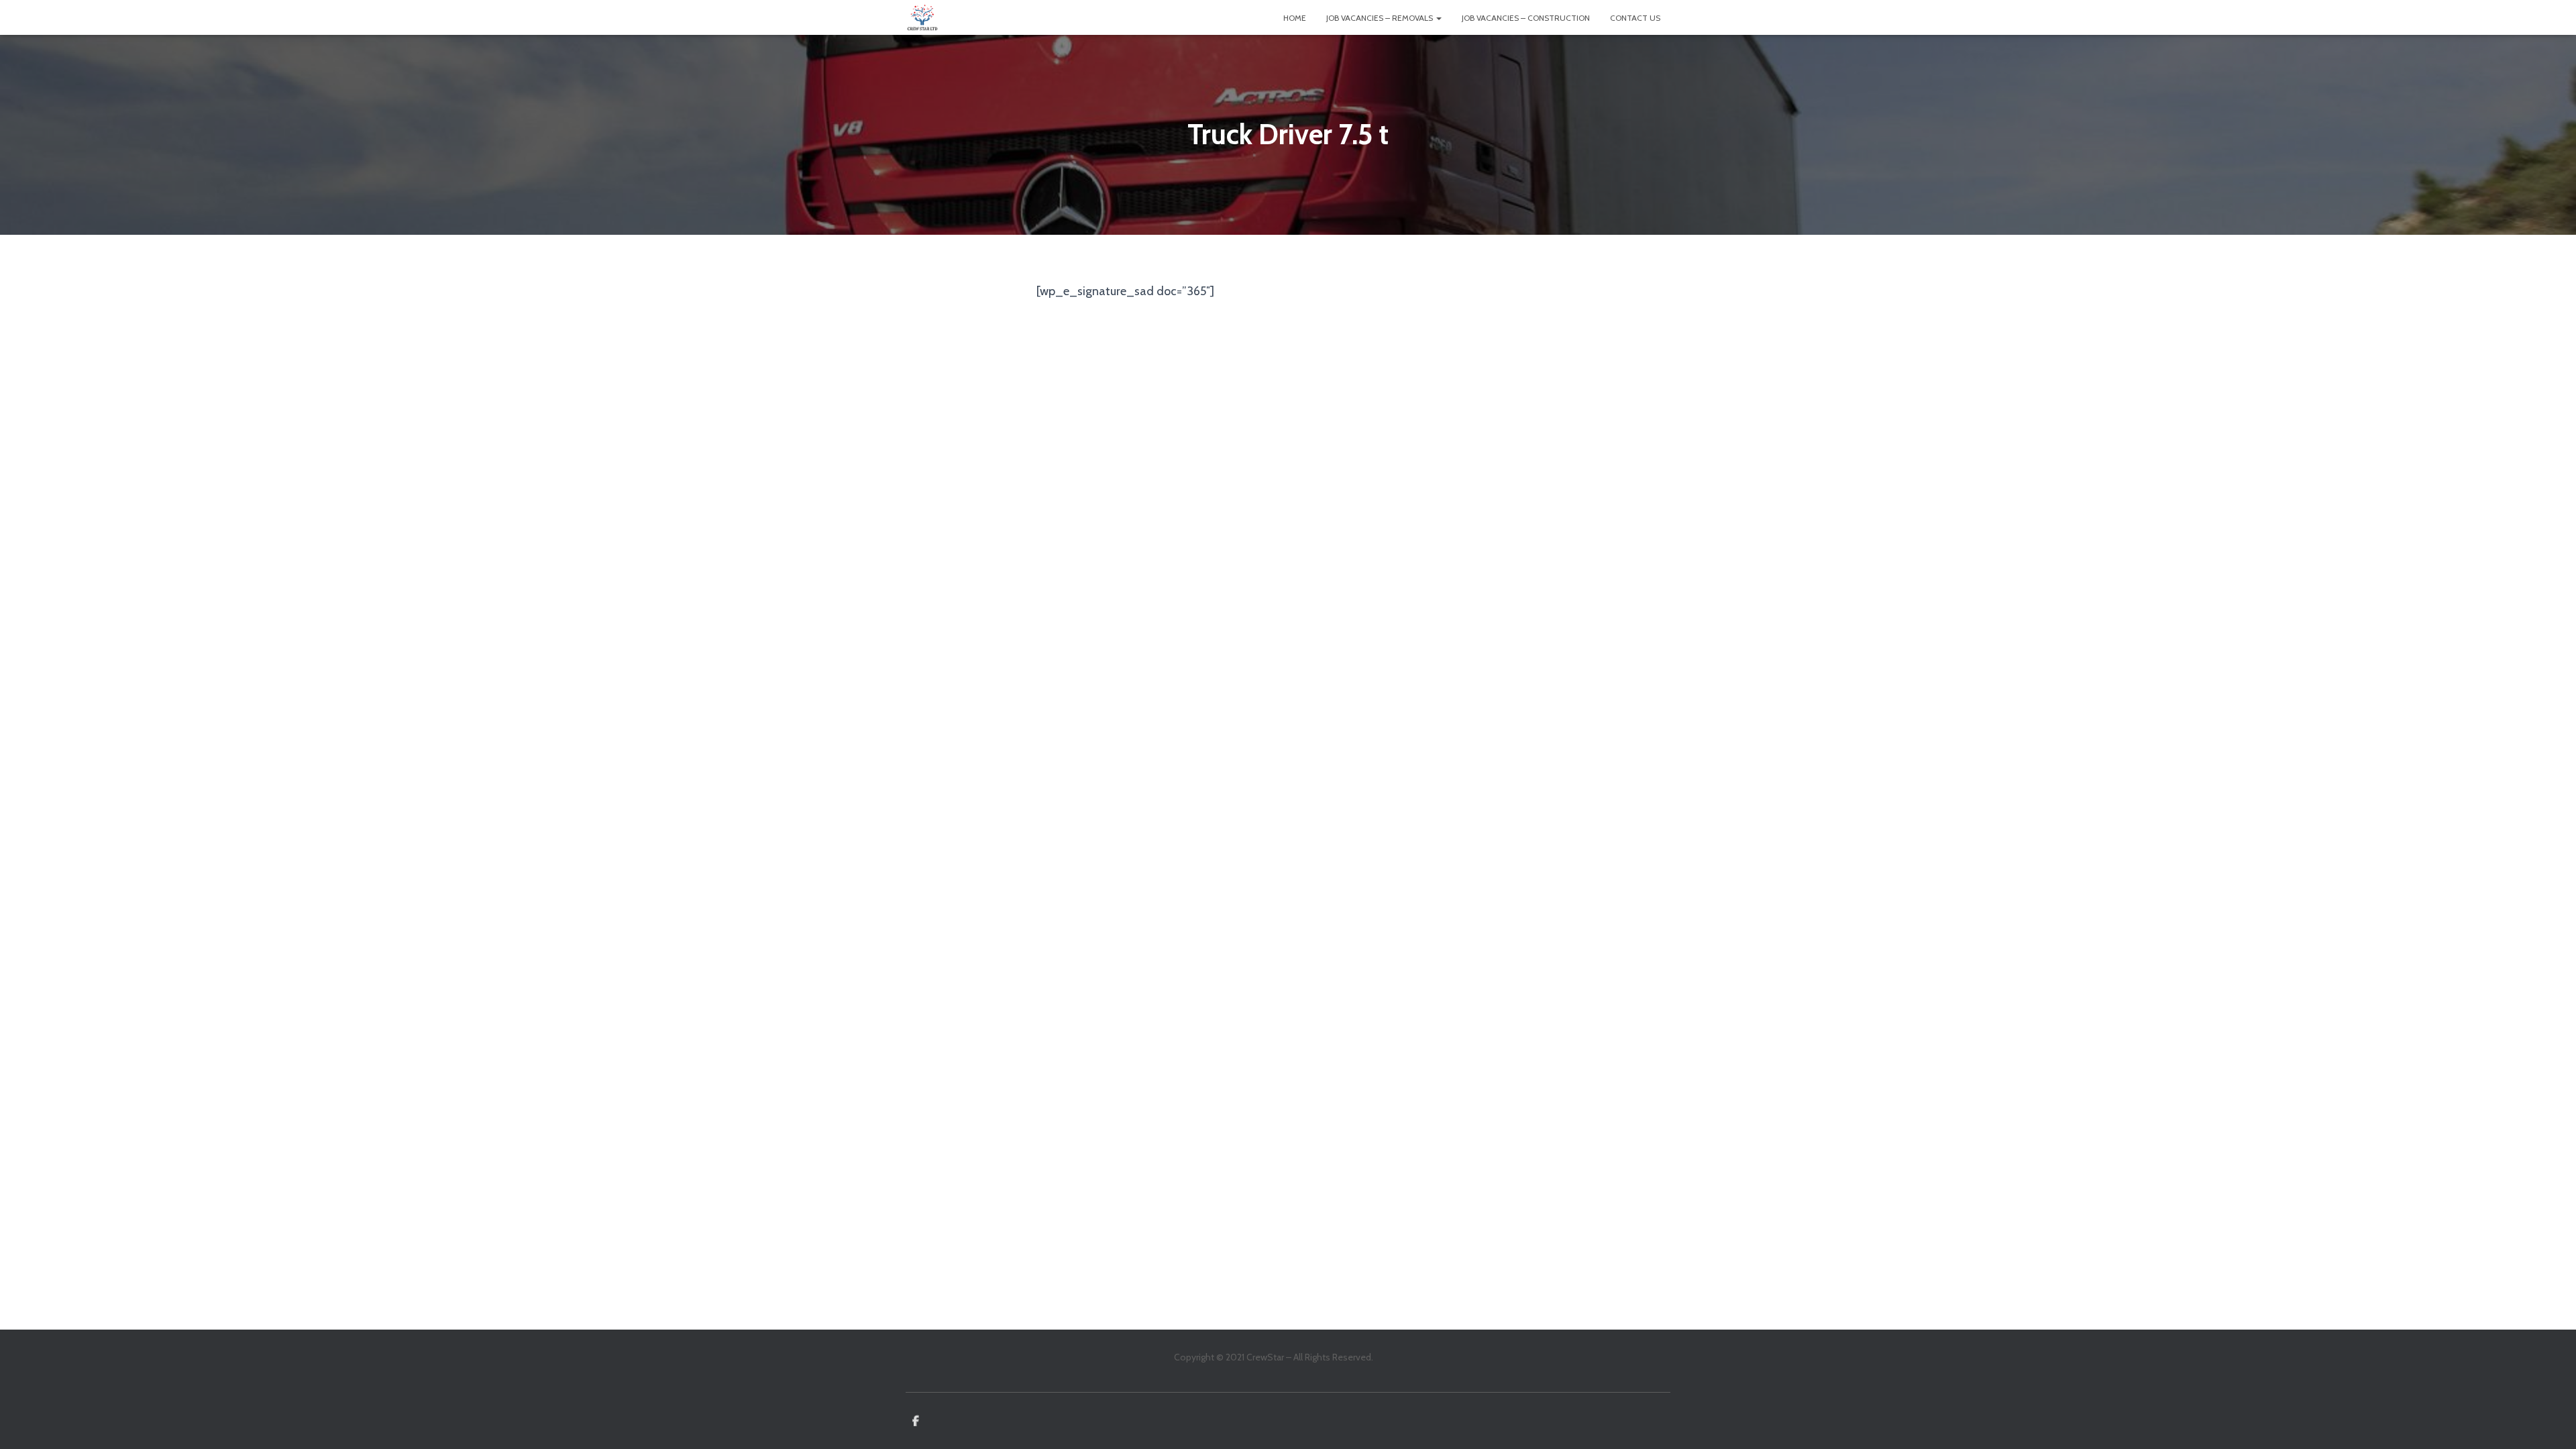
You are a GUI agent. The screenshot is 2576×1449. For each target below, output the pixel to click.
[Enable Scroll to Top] (2550, 1422)
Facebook (916, 1421)
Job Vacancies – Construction (1526, 18)
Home (1295, 18)
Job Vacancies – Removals (1381, 18)
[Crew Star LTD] (922, 17)
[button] (1438, 18)
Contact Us (1635, 18)
